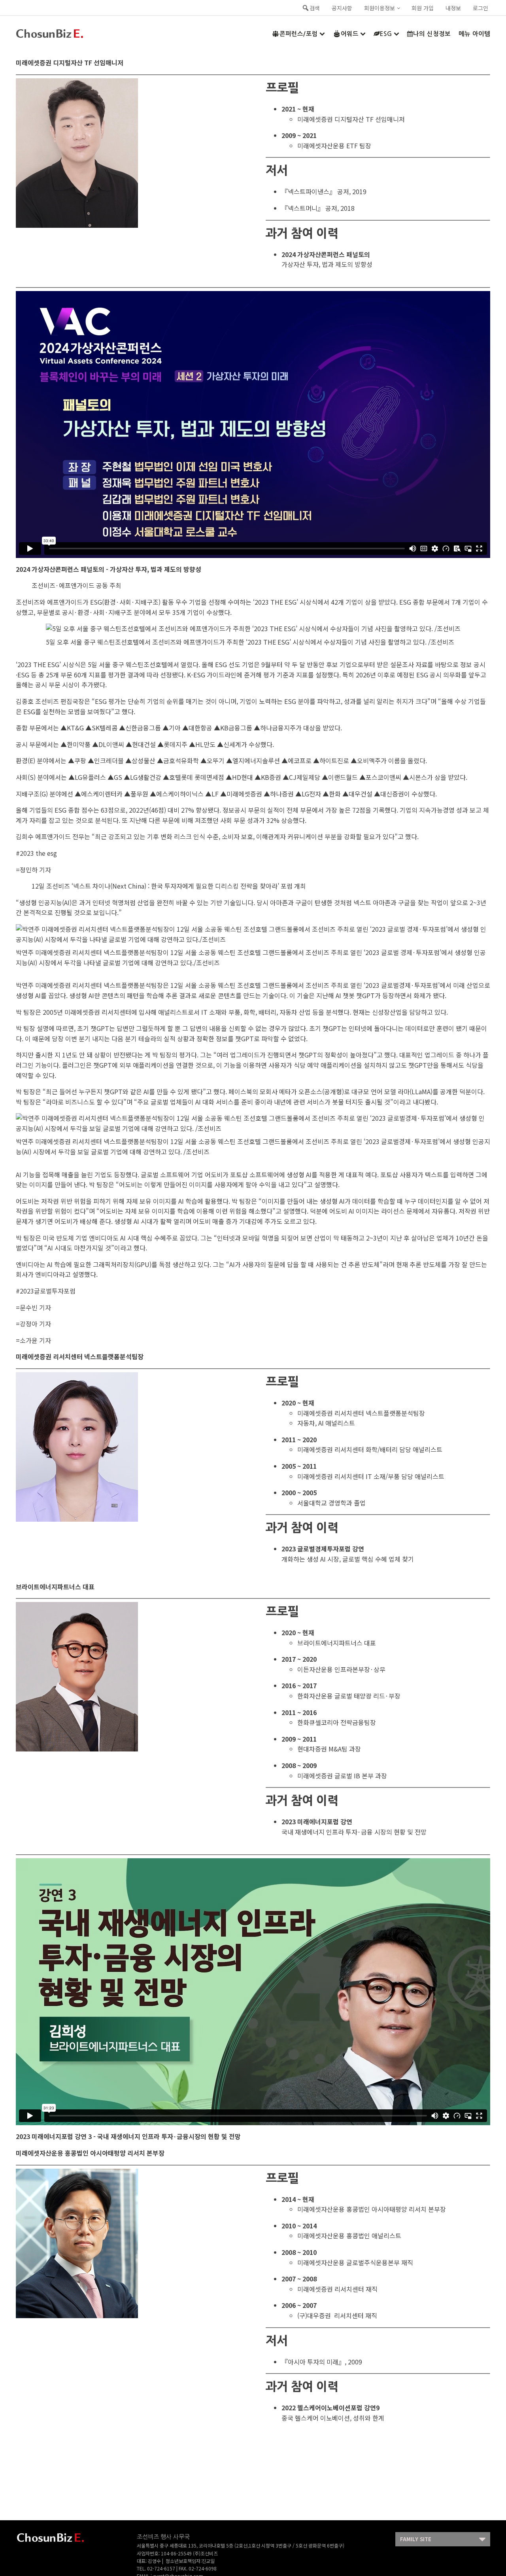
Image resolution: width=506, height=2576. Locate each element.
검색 (315, 8)
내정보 (453, 8)
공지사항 (342, 8)
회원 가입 (423, 8)
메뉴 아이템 (474, 34)
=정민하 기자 (33, 870)
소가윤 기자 (35, 1340)
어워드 (350, 34)
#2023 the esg (36, 853)
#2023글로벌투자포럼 (46, 1291)
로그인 (481, 8)
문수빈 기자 (35, 1307)
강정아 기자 (35, 1324)
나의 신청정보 (432, 34)
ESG (386, 34)
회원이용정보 (379, 8)
